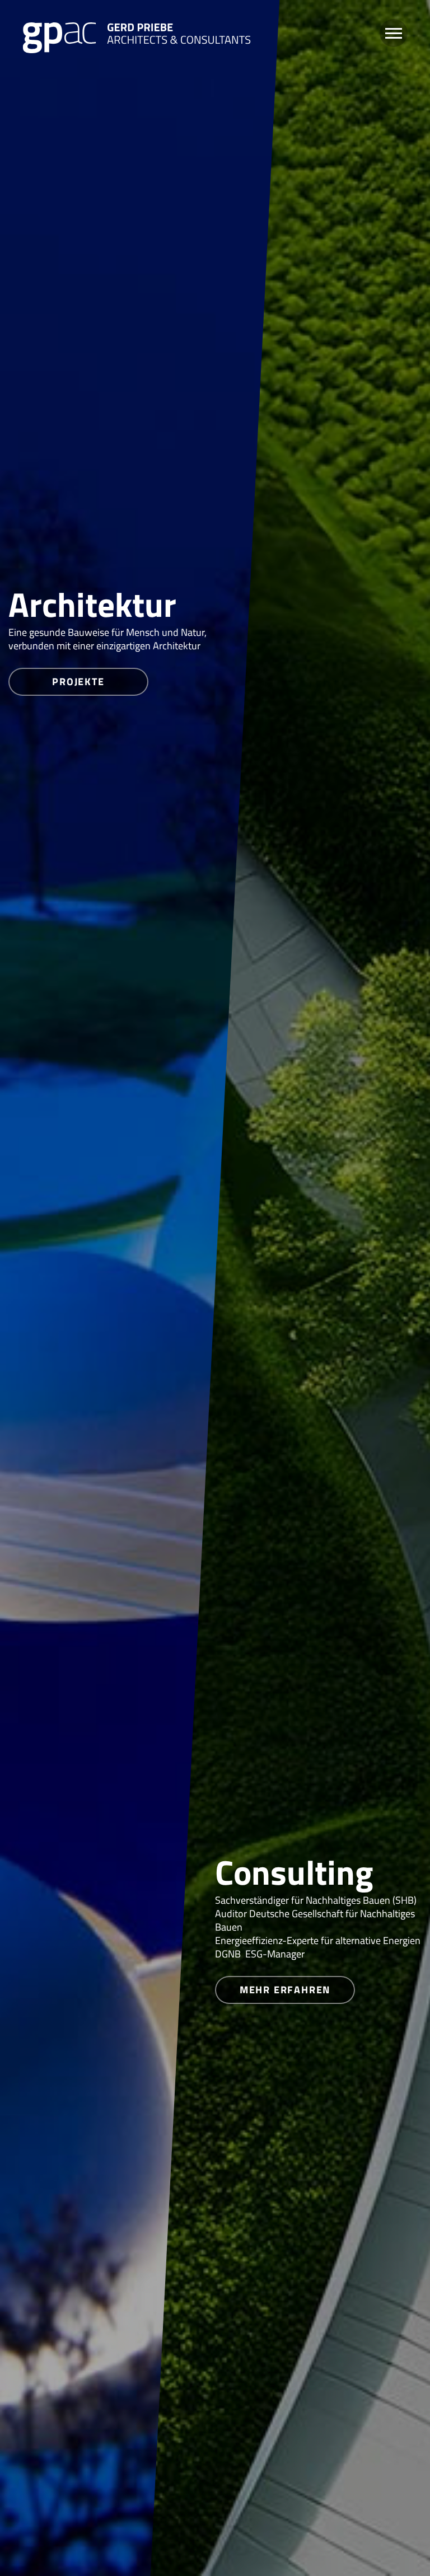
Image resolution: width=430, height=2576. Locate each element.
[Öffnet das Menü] (394, 33)
